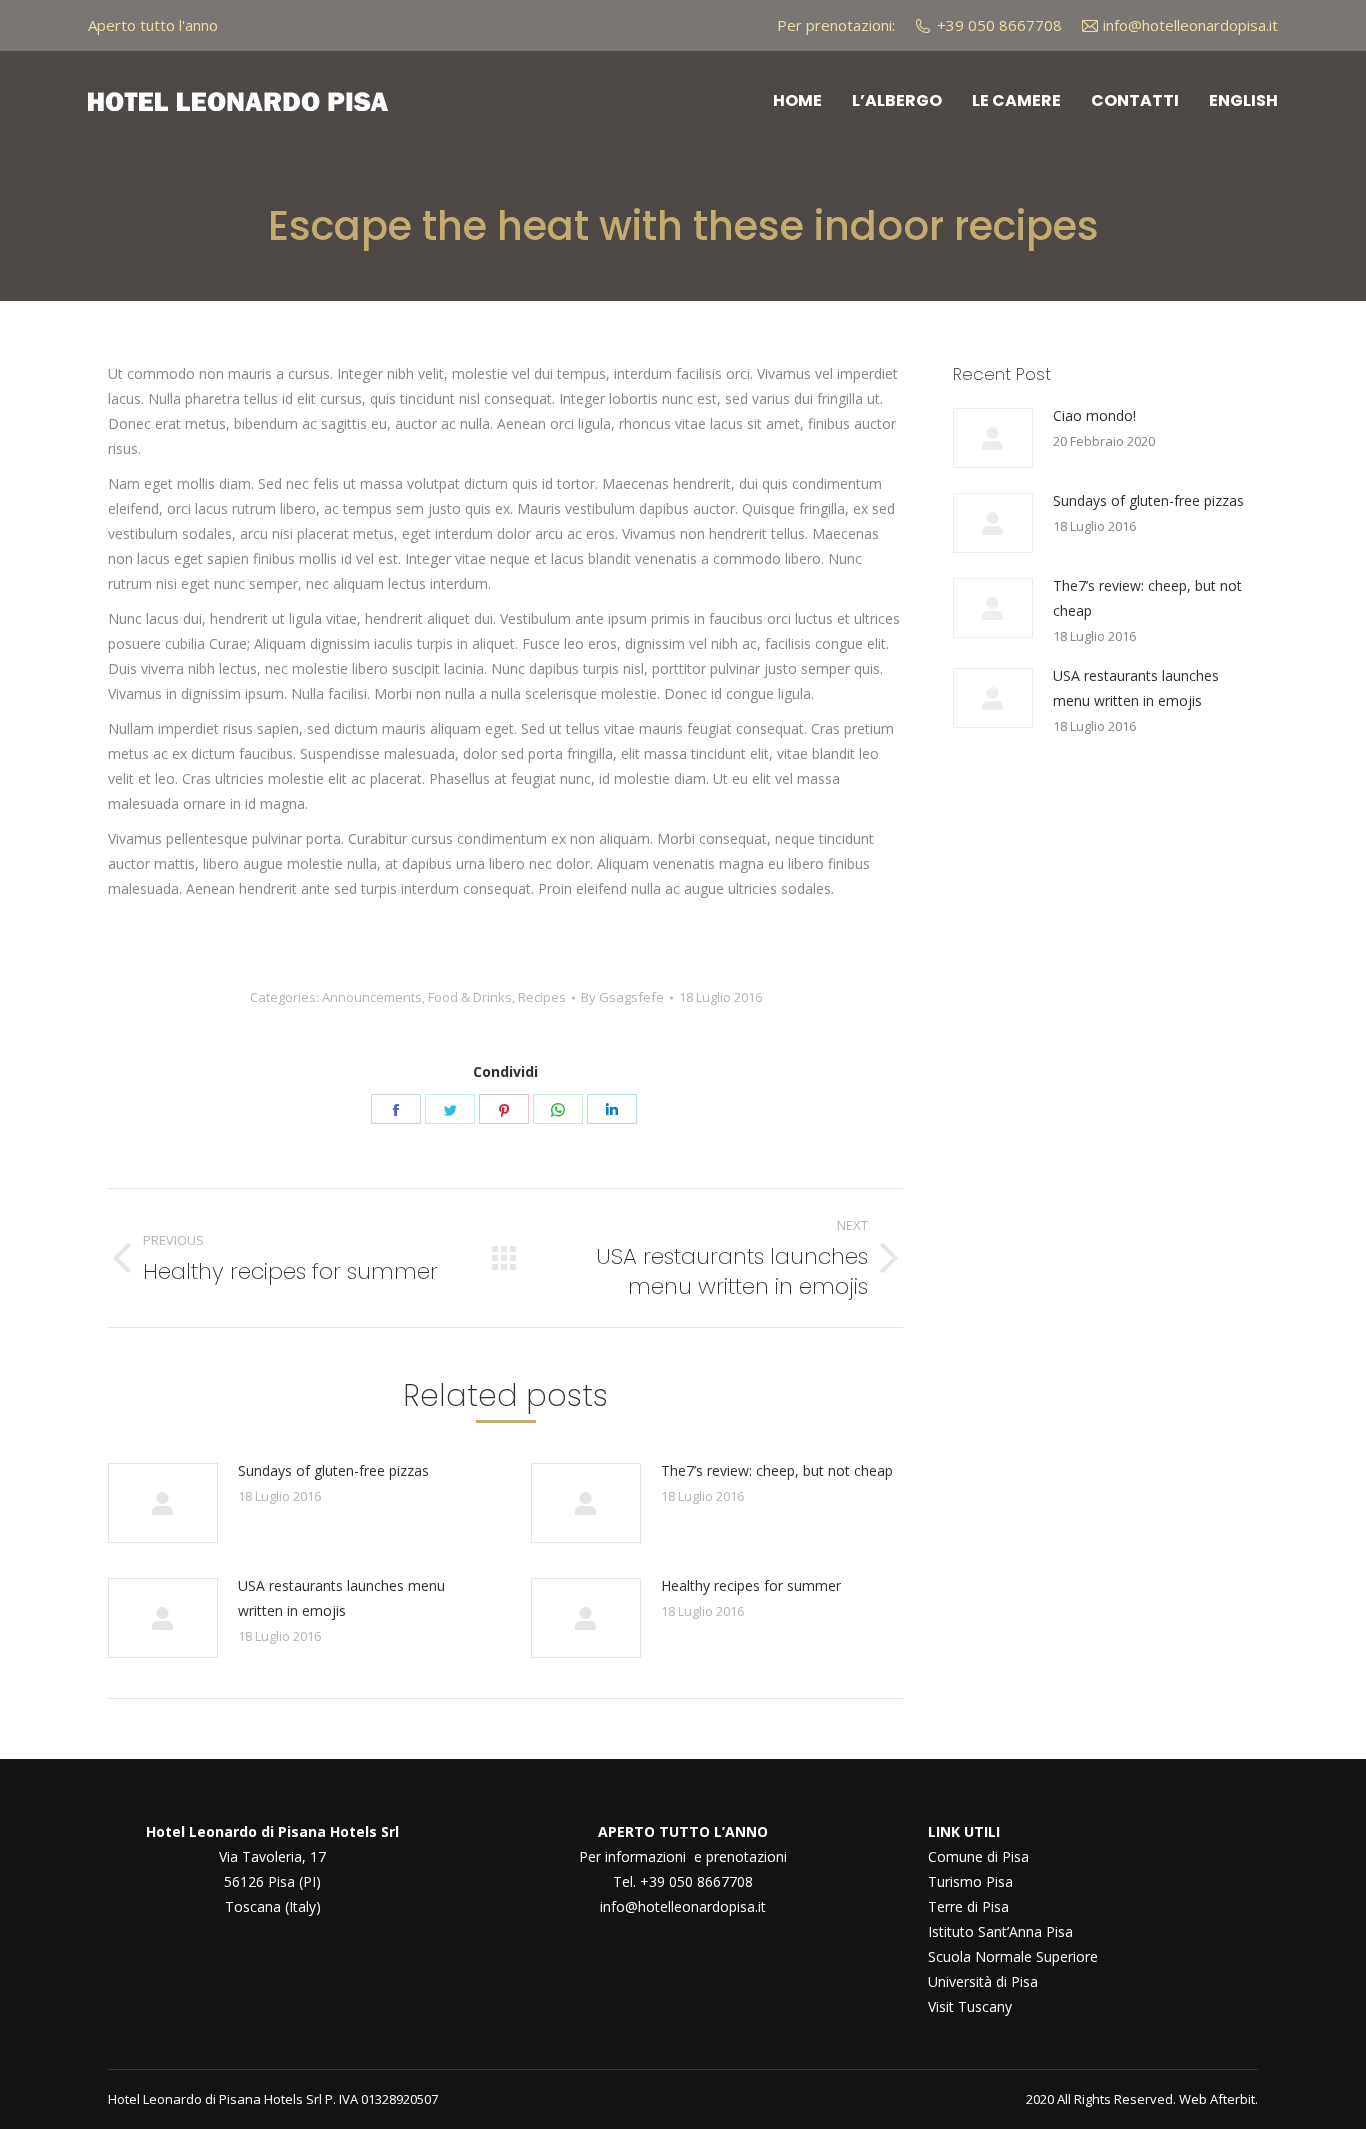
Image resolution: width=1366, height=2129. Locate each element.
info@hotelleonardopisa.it (683, 1906)
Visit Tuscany (970, 2006)
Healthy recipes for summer (751, 1585)
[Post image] (163, 1503)
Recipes (542, 997)
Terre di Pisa (968, 1906)
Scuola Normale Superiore (1013, 1956)
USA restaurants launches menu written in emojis (341, 1598)
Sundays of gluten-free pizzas (333, 1470)
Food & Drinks (470, 997)
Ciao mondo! (1094, 415)
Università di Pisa (983, 1981)
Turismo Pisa (970, 1881)
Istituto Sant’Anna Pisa (1000, 1931)
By (622, 997)
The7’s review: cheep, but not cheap (777, 1470)
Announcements (372, 997)
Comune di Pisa (978, 1856)
